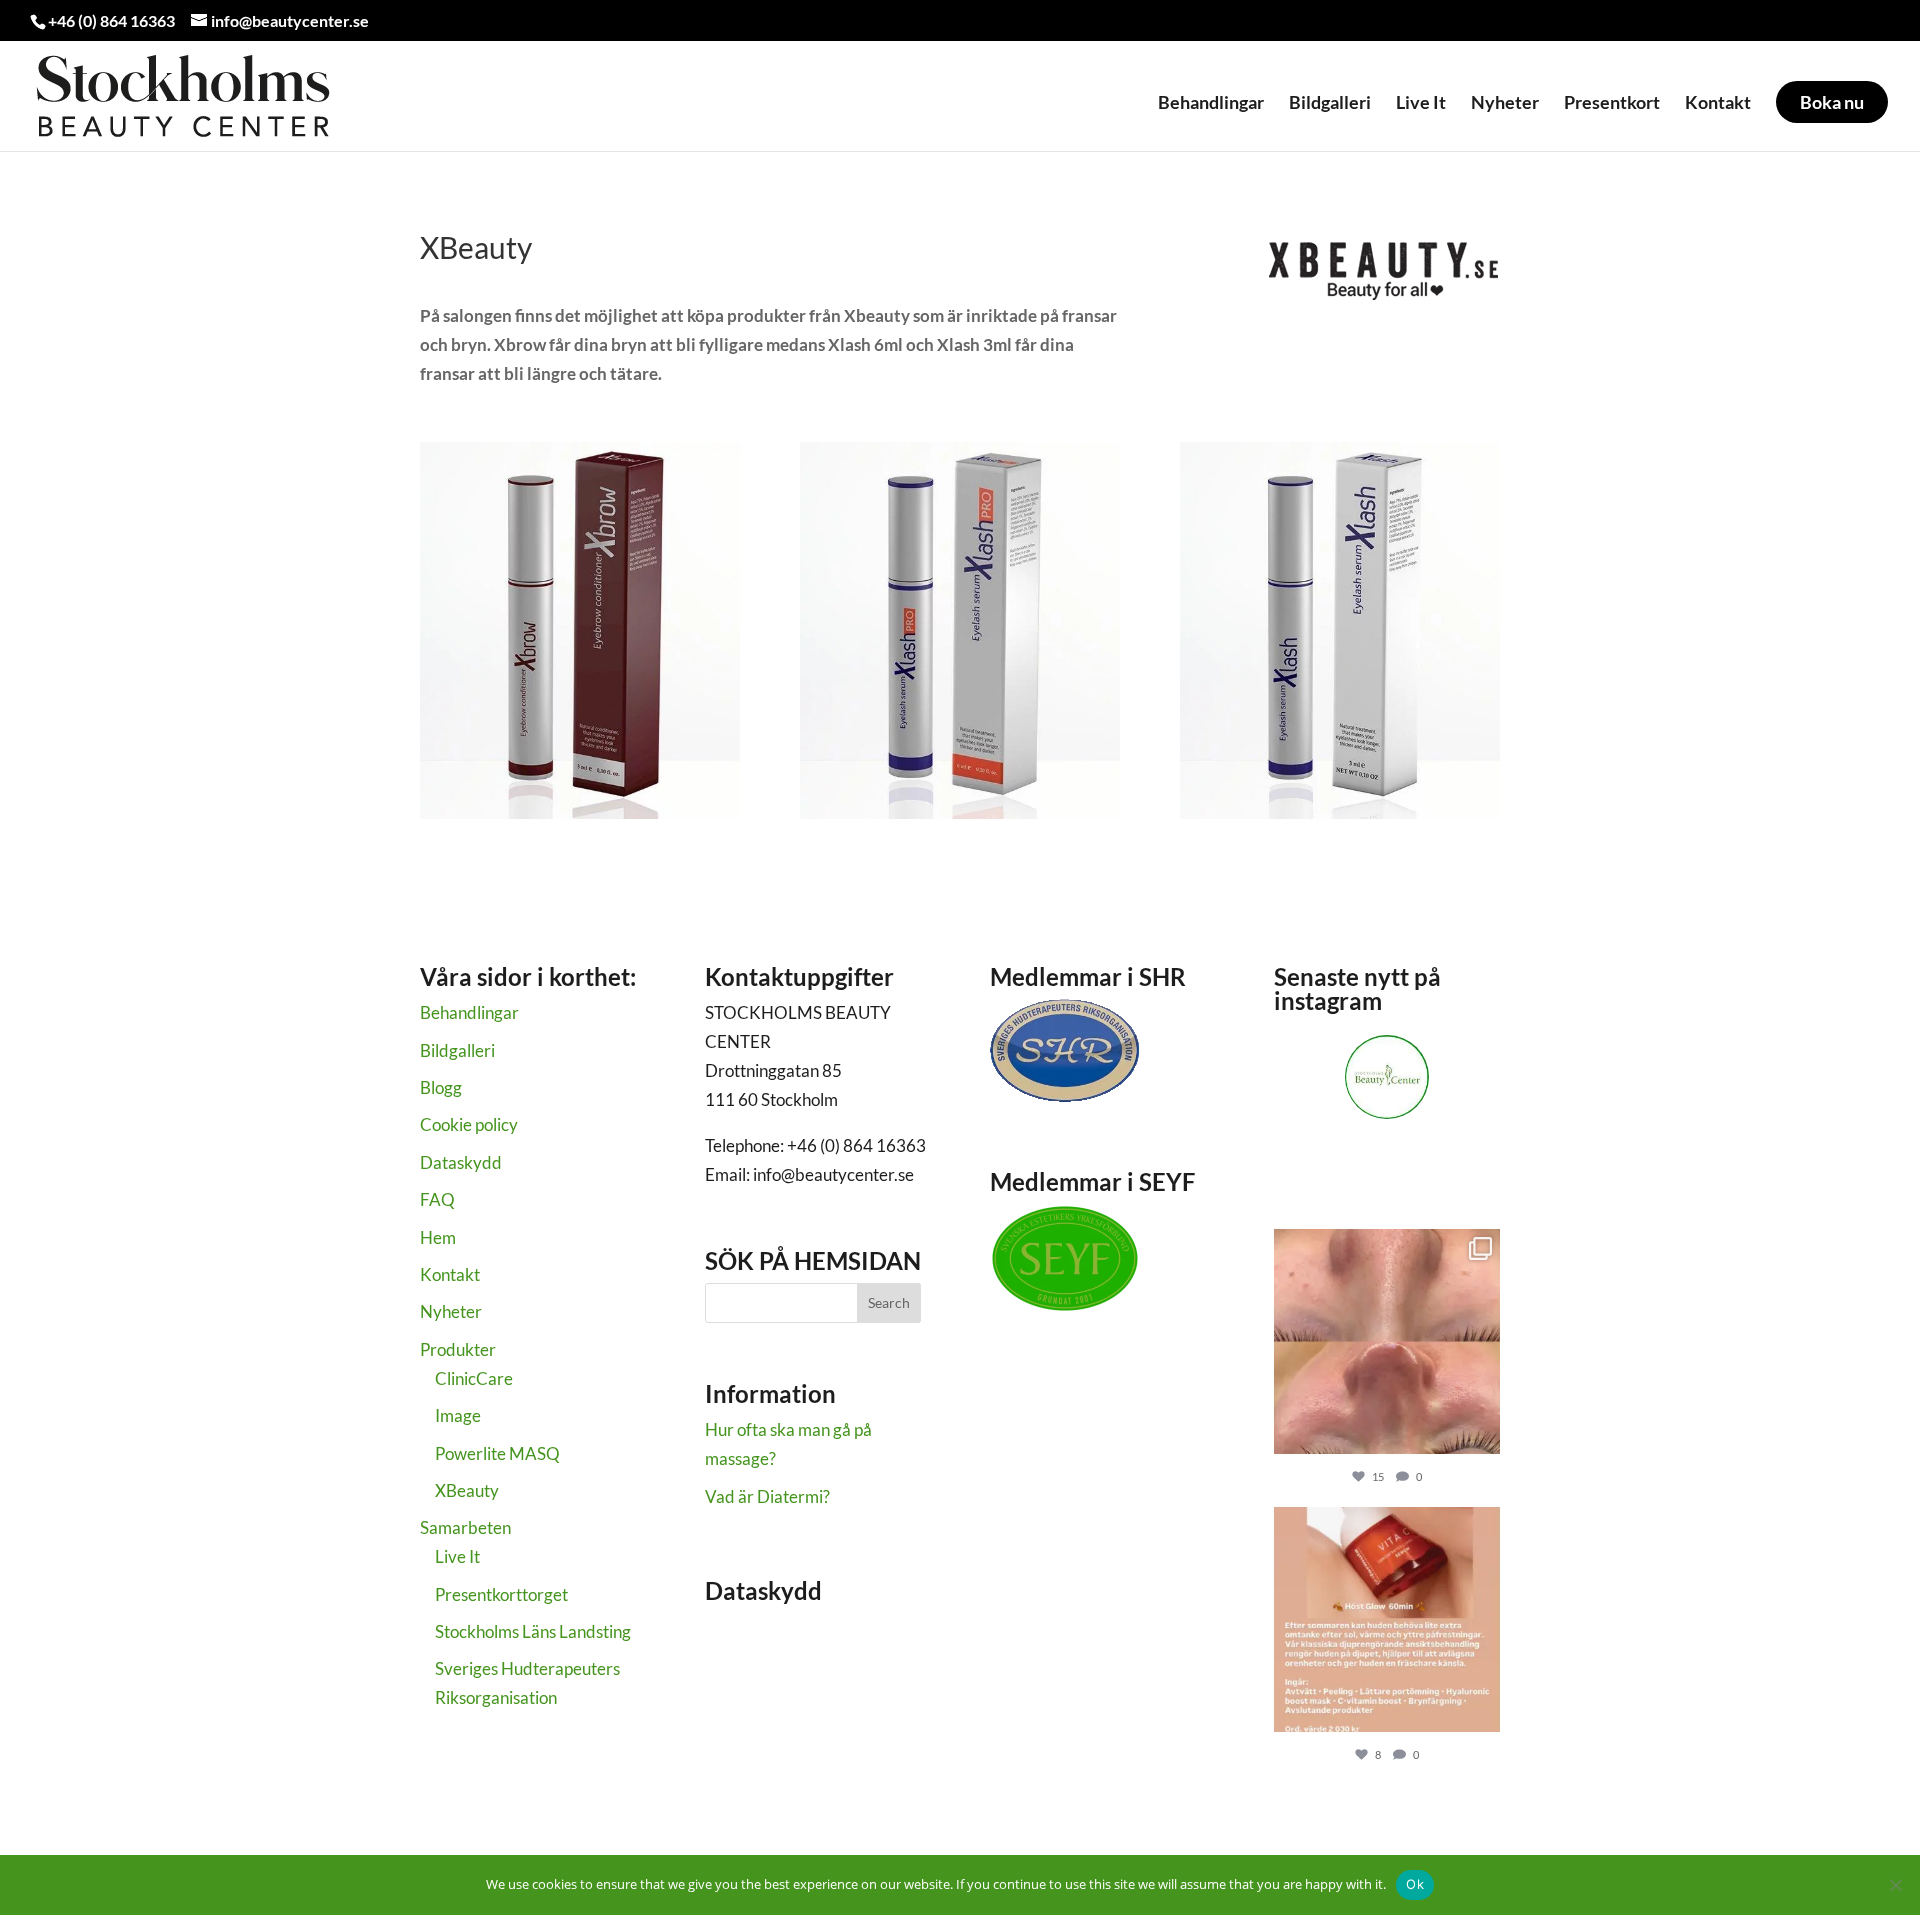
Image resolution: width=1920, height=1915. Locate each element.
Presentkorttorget (501, 1594)
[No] (1895, 1885)
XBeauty (467, 1490)
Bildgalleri (1330, 103)
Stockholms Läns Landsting (533, 1631)
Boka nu (1832, 102)
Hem (438, 1237)
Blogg (441, 1087)
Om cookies (748, 1655)
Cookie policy (469, 1124)
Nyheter (1505, 103)
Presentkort (1612, 103)
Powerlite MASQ (497, 1453)
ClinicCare (474, 1378)
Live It (1421, 103)
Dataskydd (461, 1162)
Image (458, 1415)
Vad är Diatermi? (767, 1496)
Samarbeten (465, 1527)
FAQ (437, 1199)
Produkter (458, 1349)
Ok (1415, 1884)
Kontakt (1718, 103)
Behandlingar (1211, 103)
